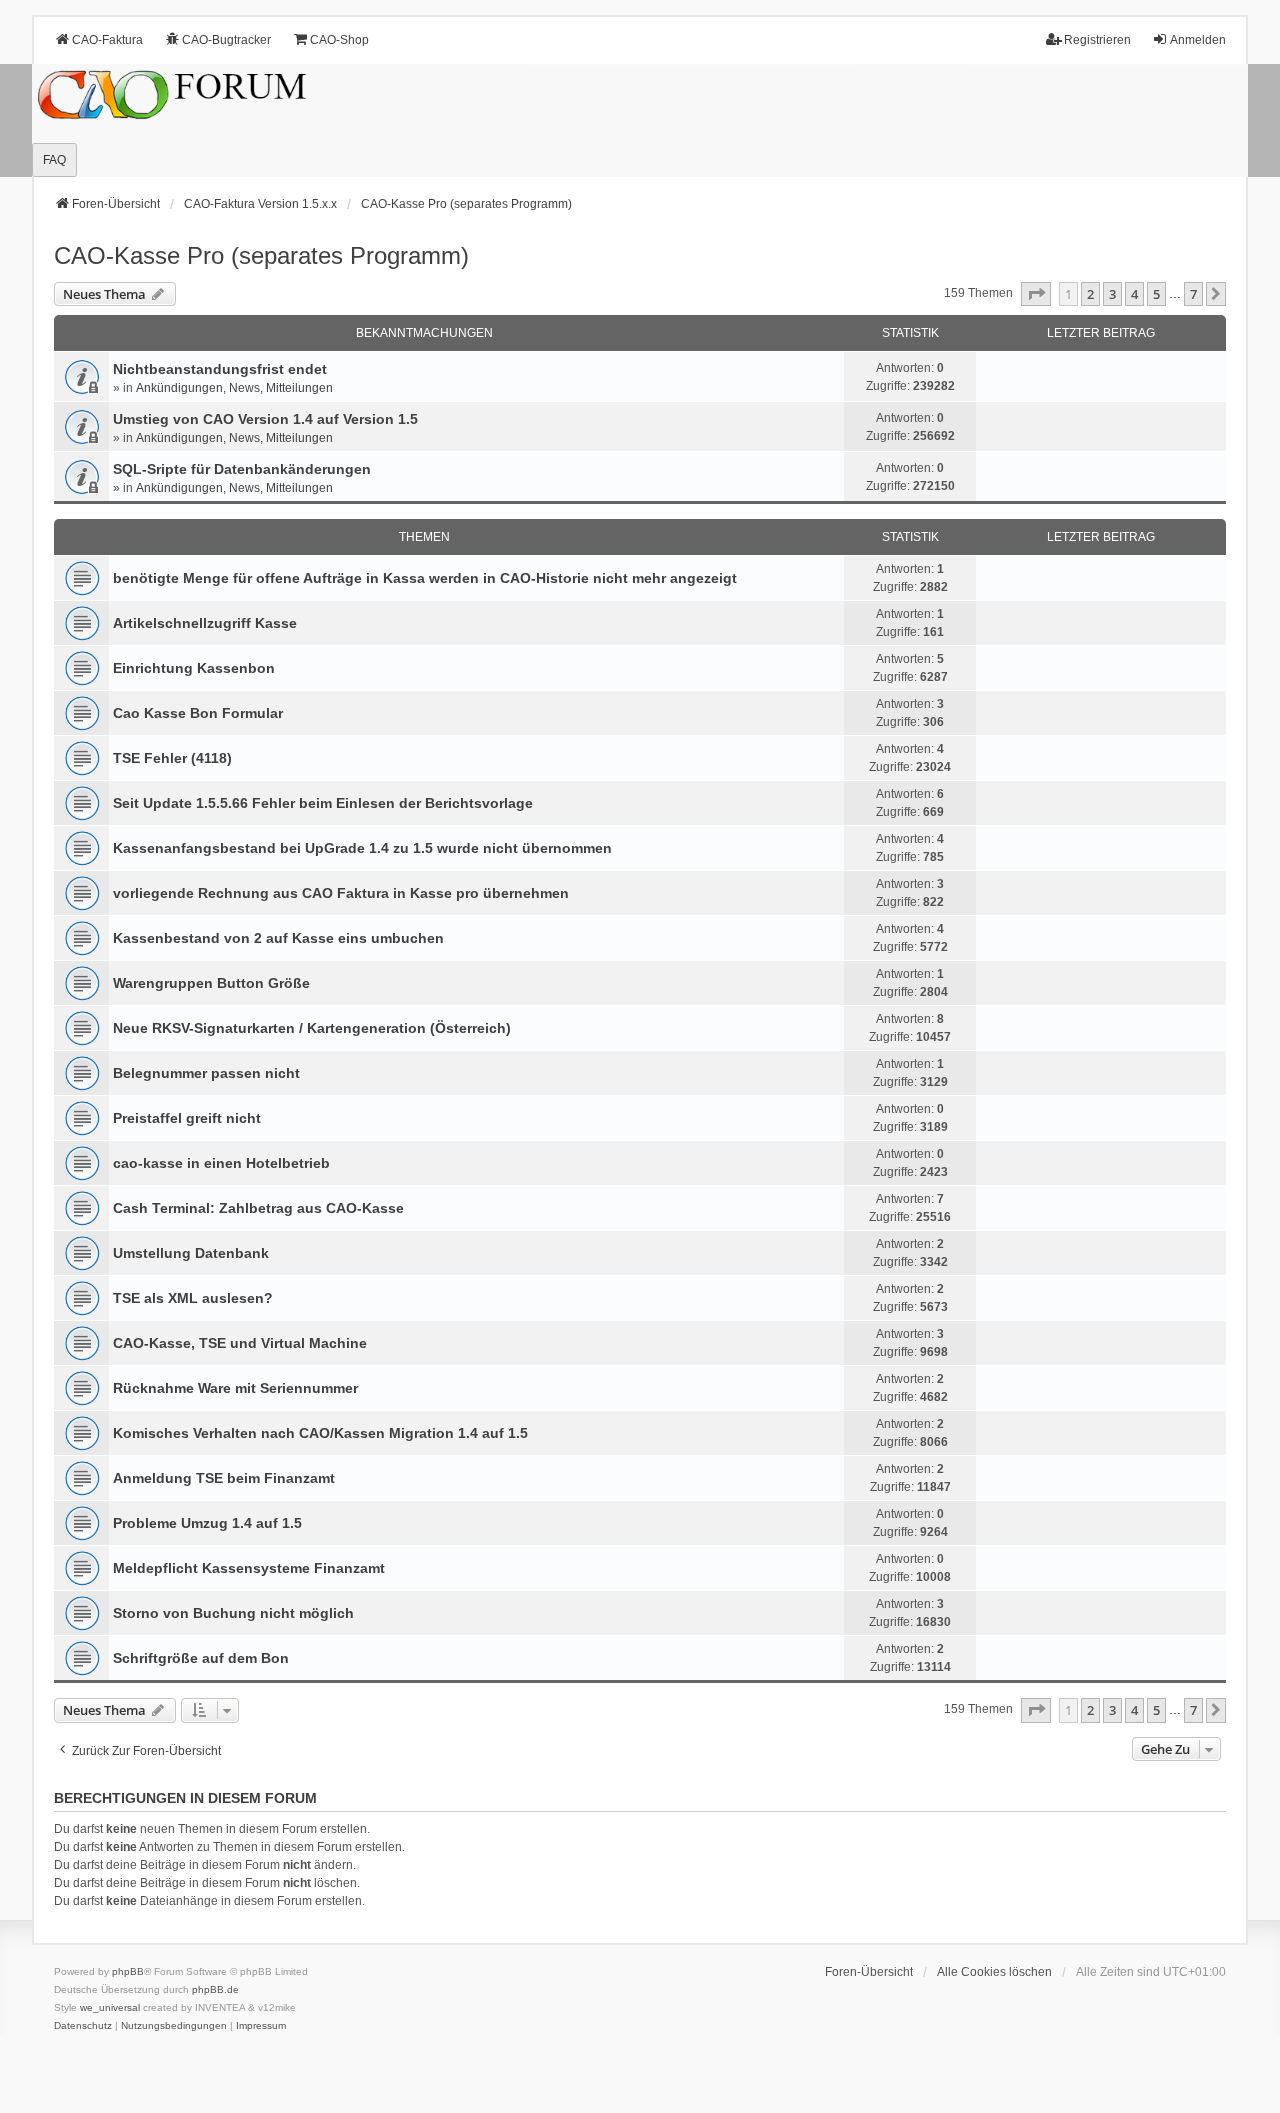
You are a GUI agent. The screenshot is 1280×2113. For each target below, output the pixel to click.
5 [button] (1156, 294)
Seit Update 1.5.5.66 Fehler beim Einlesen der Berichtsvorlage (323, 803)
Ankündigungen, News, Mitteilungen (234, 388)
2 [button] (1090, 294)
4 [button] (1134, 294)
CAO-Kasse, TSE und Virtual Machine (240, 1343)
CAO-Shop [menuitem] (339, 40)
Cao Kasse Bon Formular (198, 713)
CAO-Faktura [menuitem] (107, 40)
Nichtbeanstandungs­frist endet (220, 369)
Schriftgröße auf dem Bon (201, 1658)
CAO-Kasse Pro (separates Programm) (261, 255)
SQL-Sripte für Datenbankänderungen (242, 469)
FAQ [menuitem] (54, 160)
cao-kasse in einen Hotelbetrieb (221, 1163)
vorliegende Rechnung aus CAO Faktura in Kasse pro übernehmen (341, 893)
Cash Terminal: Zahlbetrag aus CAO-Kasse (258, 1208)
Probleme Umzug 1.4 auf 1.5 (207, 1523)
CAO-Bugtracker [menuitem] (226, 40)
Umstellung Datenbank (191, 1253)
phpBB (128, 1971)
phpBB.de (215, 1989)
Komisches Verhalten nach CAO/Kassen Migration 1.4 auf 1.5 (320, 1433)
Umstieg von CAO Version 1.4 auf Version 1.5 (265, 419)
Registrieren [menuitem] (1097, 40)
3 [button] (1112, 294)
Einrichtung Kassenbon (194, 668)
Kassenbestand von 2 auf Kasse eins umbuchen (278, 938)
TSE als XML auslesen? (193, 1298)
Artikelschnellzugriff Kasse (205, 623)
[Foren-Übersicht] (640, 121)
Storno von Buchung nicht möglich (233, 1613)
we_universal (110, 2007)
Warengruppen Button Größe (211, 983)
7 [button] (1193, 294)
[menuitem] (83, 2026)
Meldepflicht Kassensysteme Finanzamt (249, 1568)
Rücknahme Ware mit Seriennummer (235, 1388)
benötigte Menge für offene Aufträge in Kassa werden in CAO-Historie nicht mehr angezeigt (425, 578)
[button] (1036, 294)
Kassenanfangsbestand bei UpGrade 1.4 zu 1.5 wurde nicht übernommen (362, 848)
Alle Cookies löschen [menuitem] (994, 1972)
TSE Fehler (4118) (172, 758)
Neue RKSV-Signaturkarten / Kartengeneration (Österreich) (312, 1028)
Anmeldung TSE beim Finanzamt (224, 1478)
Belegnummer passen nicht (206, 1073)
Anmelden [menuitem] (1198, 40)
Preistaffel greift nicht (187, 1118)
